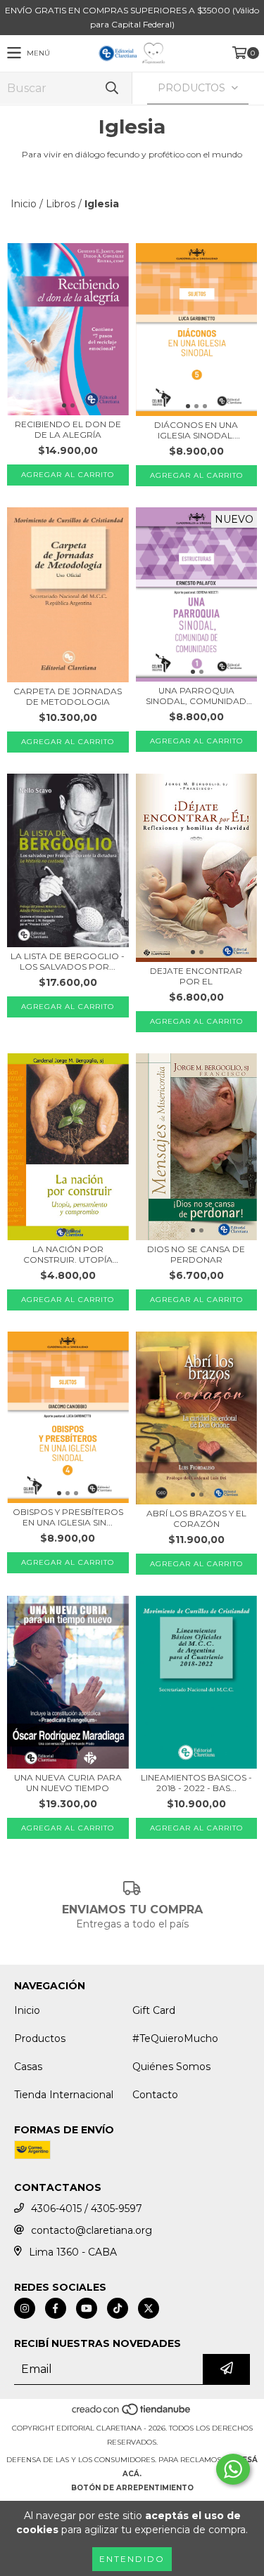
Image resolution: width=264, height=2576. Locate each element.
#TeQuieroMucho (175, 2038)
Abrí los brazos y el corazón (196, 1518)
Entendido (132, 2559)
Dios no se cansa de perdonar (196, 1254)
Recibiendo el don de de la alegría (68, 429)
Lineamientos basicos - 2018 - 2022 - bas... (196, 1783)
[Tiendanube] (132, 2414)
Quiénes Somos (171, 2067)
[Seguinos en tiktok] (118, 2308)
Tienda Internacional (64, 2095)
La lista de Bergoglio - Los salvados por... (68, 961)
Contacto (155, 2095)
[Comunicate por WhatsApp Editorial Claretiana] (233, 2469)
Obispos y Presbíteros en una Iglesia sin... (68, 1517)
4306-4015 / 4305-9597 (87, 2209)
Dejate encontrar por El (196, 976)
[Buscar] (111, 88)
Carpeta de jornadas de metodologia (68, 696)
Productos (40, 2038)
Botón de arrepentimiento (132, 2488)
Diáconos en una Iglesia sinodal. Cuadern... (196, 430)
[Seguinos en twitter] (149, 2308)
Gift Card (154, 2010)
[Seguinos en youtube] (87, 2308)
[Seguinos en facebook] (56, 2308)
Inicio (24, 204)
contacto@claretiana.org (92, 2230)
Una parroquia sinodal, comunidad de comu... (196, 696)
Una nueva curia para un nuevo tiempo (68, 1783)
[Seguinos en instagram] (25, 2308)
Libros (61, 204)
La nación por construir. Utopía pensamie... (68, 1254)
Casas (28, 2067)
